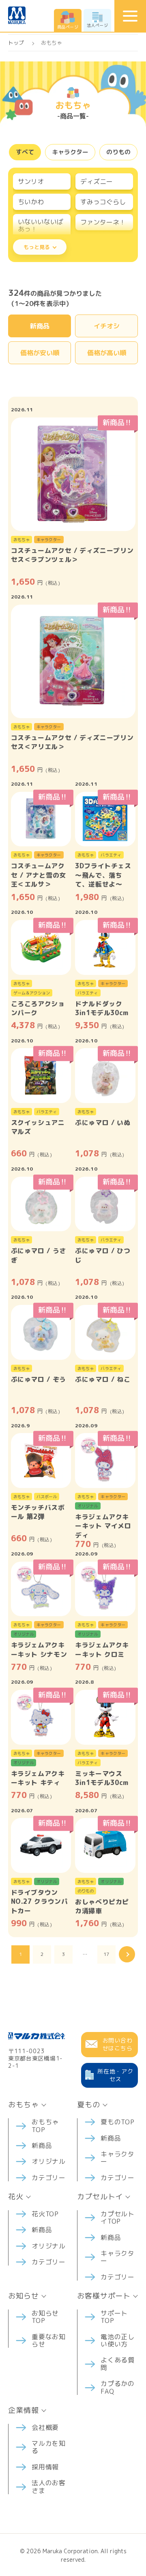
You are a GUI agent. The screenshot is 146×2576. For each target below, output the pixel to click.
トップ (16, 43)
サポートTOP (114, 2317)
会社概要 (45, 2427)
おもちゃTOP (45, 2126)
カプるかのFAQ (118, 2387)
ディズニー (97, 181)
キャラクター (70, 152)
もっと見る (37, 247)
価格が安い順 (40, 353)
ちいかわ (31, 202)
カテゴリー (49, 2178)
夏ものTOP (118, 2122)
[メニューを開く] (130, 16)
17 (106, 1954)
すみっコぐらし (103, 202)
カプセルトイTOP (118, 2218)
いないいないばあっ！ (41, 225)
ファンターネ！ (103, 222)
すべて (25, 152)
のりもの (118, 152)
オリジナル (49, 2161)
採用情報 (45, 2467)
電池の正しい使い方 (118, 2340)
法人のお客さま (49, 2486)
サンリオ (31, 181)
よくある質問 (118, 2364)
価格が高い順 (107, 353)
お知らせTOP (45, 2317)
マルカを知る (49, 2447)
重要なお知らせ (49, 2340)
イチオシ (107, 326)
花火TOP (45, 2214)
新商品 (40, 326)
